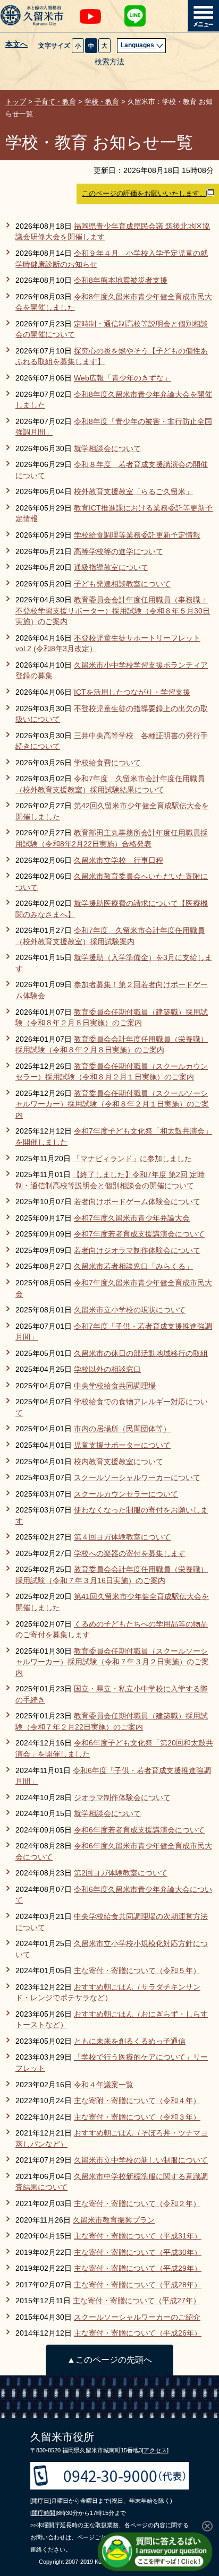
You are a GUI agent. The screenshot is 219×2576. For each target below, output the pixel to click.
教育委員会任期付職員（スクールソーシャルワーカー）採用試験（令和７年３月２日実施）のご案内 (112, 1662)
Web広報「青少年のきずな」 (123, 378)
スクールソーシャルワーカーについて (137, 1478)
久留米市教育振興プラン (114, 2220)
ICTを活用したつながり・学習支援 (132, 692)
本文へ (16, 45)
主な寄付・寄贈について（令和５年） (137, 1971)
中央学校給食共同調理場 (115, 1386)
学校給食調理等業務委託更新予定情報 (137, 535)
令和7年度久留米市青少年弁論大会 (132, 1218)
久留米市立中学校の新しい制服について (141, 2160)
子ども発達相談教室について (122, 584)
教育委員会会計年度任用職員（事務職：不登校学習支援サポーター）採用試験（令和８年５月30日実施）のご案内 (113, 611)
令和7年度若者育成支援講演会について (139, 1234)
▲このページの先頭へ (109, 2360)
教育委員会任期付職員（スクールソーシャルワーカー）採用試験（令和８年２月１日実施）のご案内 (112, 1104)
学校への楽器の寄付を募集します (130, 1554)
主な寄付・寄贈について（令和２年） (137, 2204)
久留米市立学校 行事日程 (119, 861)
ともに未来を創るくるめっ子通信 (130, 2041)
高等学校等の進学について (119, 552)
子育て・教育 (55, 102)
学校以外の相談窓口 (107, 1369)
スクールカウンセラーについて (126, 1494)
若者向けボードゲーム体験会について (137, 1202)
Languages (138, 45)
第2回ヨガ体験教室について (121, 1873)
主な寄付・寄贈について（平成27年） (137, 2301)
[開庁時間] (44, 2513)
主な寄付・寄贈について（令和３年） (137, 2117)
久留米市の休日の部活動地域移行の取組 (141, 1354)
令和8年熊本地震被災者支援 (121, 280)
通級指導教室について (111, 568)
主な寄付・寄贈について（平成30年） (138, 2253)
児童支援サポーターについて (122, 1445)
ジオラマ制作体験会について (122, 1798)
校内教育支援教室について (119, 1462)
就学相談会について (107, 449)
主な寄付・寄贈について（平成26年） (138, 2333)
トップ (16, 102)
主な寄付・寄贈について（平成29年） (138, 2268)
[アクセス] (155, 2450)
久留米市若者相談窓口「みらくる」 (133, 1267)
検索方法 (109, 62)
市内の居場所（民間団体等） (122, 1429)
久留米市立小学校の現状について (130, 1310)
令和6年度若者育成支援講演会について (139, 1830)
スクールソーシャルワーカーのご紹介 (137, 2317)
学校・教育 (102, 102)
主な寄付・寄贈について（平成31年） (138, 2236)
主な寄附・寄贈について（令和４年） (137, 2101)
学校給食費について (107, 763)
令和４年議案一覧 (104, 2085)
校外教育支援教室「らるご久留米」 (133, 492)
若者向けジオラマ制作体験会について (137, 1251)
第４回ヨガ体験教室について (122, 1537)
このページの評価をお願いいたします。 (144, 193)
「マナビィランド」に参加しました (132, 1159)
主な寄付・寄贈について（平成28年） (138, 2285)
